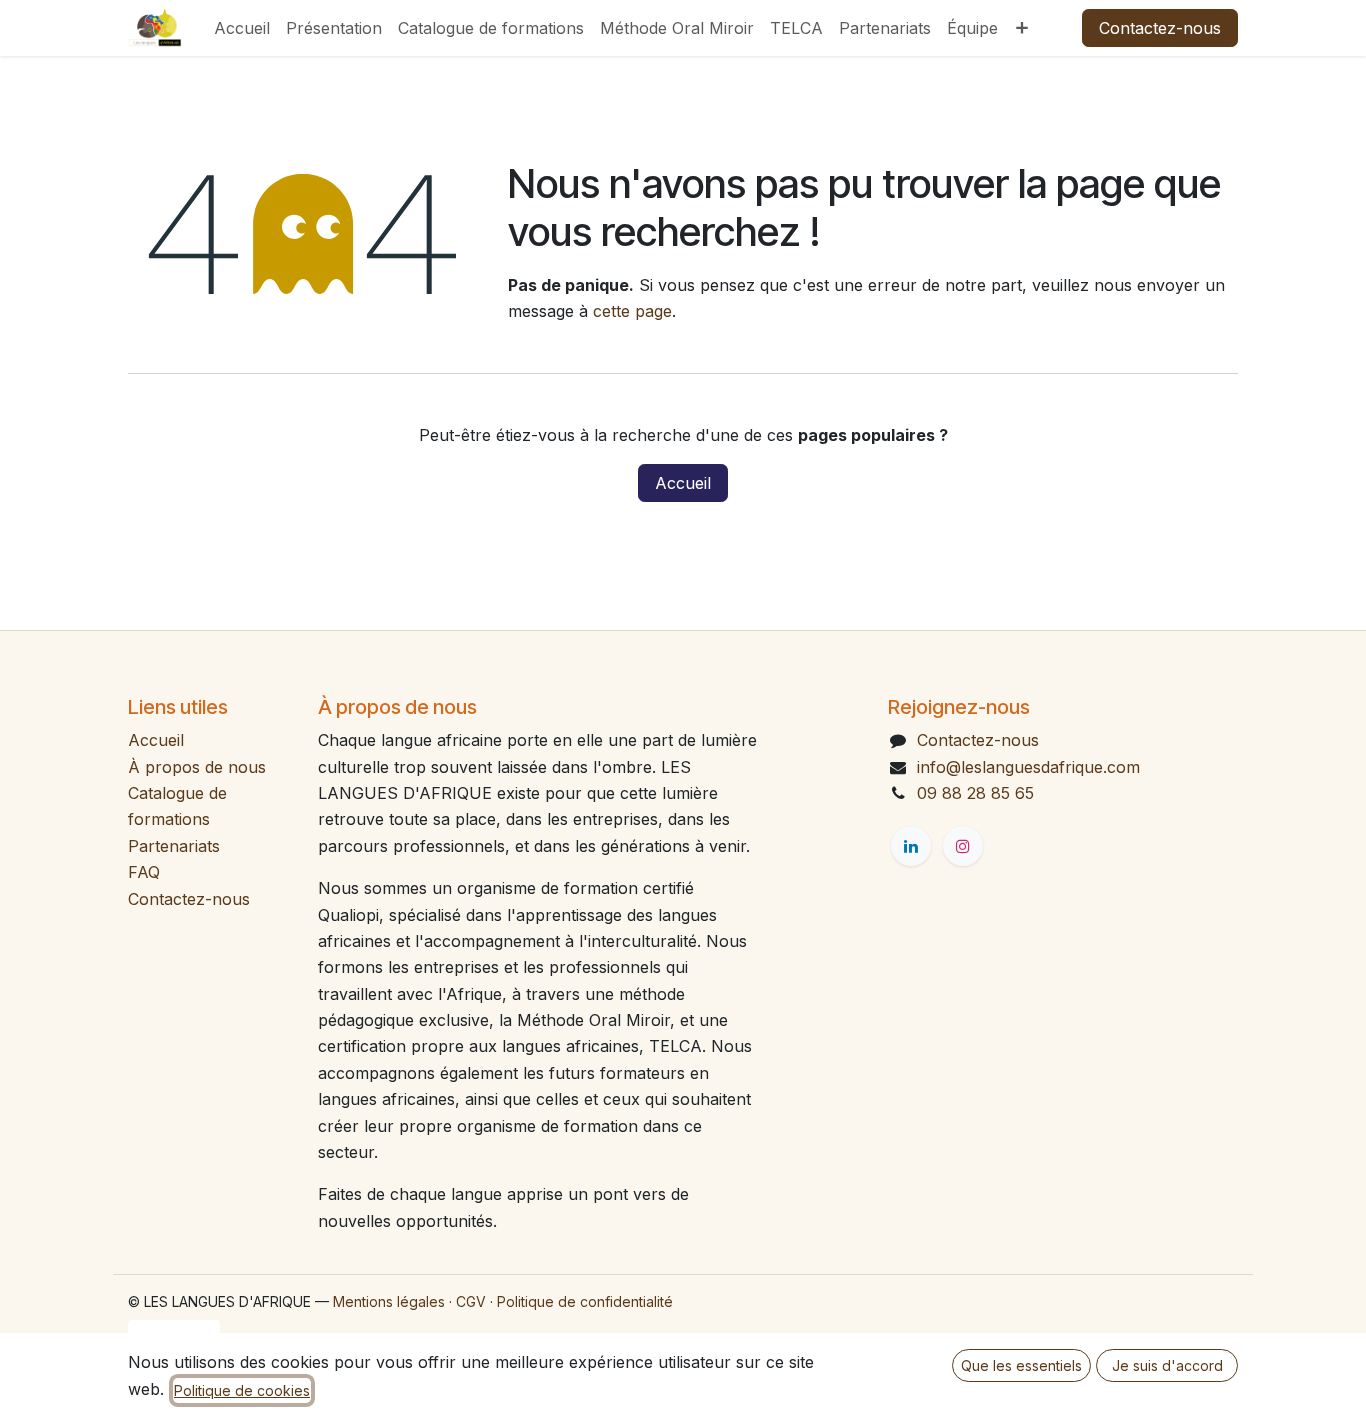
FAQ (144, 872)
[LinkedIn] (911, 846)
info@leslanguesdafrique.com (1028, 767)
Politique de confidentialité (585, 1301)
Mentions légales (389, 1301)
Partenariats (174, 846)
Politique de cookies (242, 1390)
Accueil (683, 483)
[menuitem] (242, 28)
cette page (632, 311)
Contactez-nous (1160, 28)
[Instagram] (963, 846)
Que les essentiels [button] (1021, 1365)
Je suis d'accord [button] (1167, 1365)
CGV (471, 1301)
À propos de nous (197, 767)
